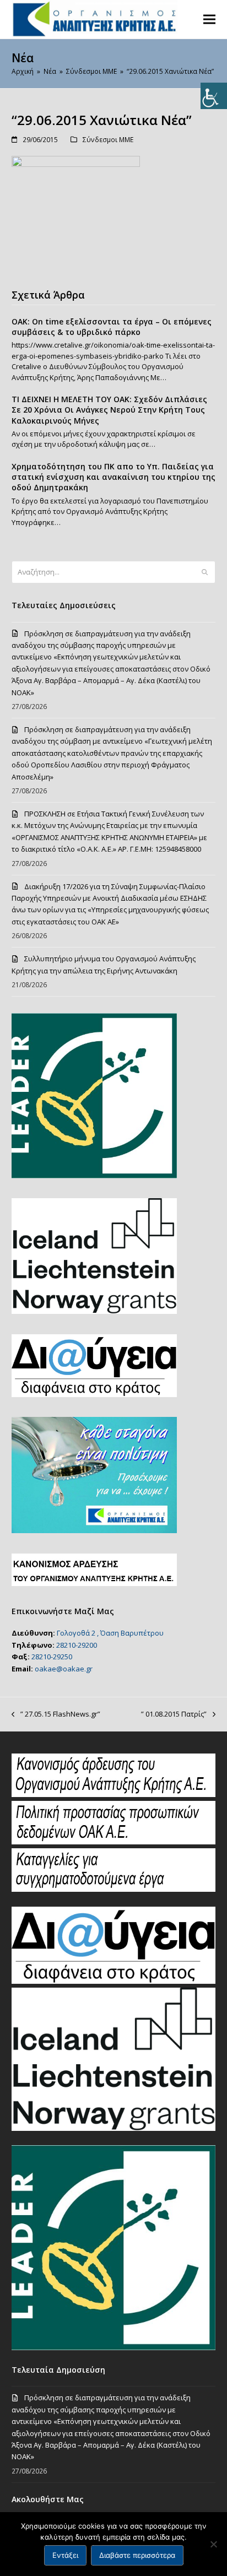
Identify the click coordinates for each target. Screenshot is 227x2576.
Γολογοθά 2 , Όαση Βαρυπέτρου (110, 1633)
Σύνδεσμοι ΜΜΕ (108, 140)
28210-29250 (52, 1657)
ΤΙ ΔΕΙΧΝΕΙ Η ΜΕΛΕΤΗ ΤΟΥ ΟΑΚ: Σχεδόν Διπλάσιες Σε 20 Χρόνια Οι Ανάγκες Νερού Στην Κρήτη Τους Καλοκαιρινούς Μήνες (109, 410)
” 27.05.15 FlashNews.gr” (56, 1714)
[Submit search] (205, 572)
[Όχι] (213, 2544)
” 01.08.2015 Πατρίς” (174, 1714)
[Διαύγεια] (114, 1981)
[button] (209, 19)
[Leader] (114, 2347)
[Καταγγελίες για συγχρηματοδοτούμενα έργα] (114, 1889)
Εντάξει (65, 2555)
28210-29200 (77, 1645)
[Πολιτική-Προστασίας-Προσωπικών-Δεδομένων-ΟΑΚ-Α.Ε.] (114, 1842)
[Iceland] (114, 2128)
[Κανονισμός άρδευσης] (114, 1794)
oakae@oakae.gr (64, 1669)
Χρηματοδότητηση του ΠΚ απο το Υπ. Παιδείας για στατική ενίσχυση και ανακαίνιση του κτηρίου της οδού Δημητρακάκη (113, 477)
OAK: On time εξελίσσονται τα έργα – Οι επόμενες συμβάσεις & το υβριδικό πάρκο (112, 327)
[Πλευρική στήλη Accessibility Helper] (214, 96)
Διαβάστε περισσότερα (137, 2555)
